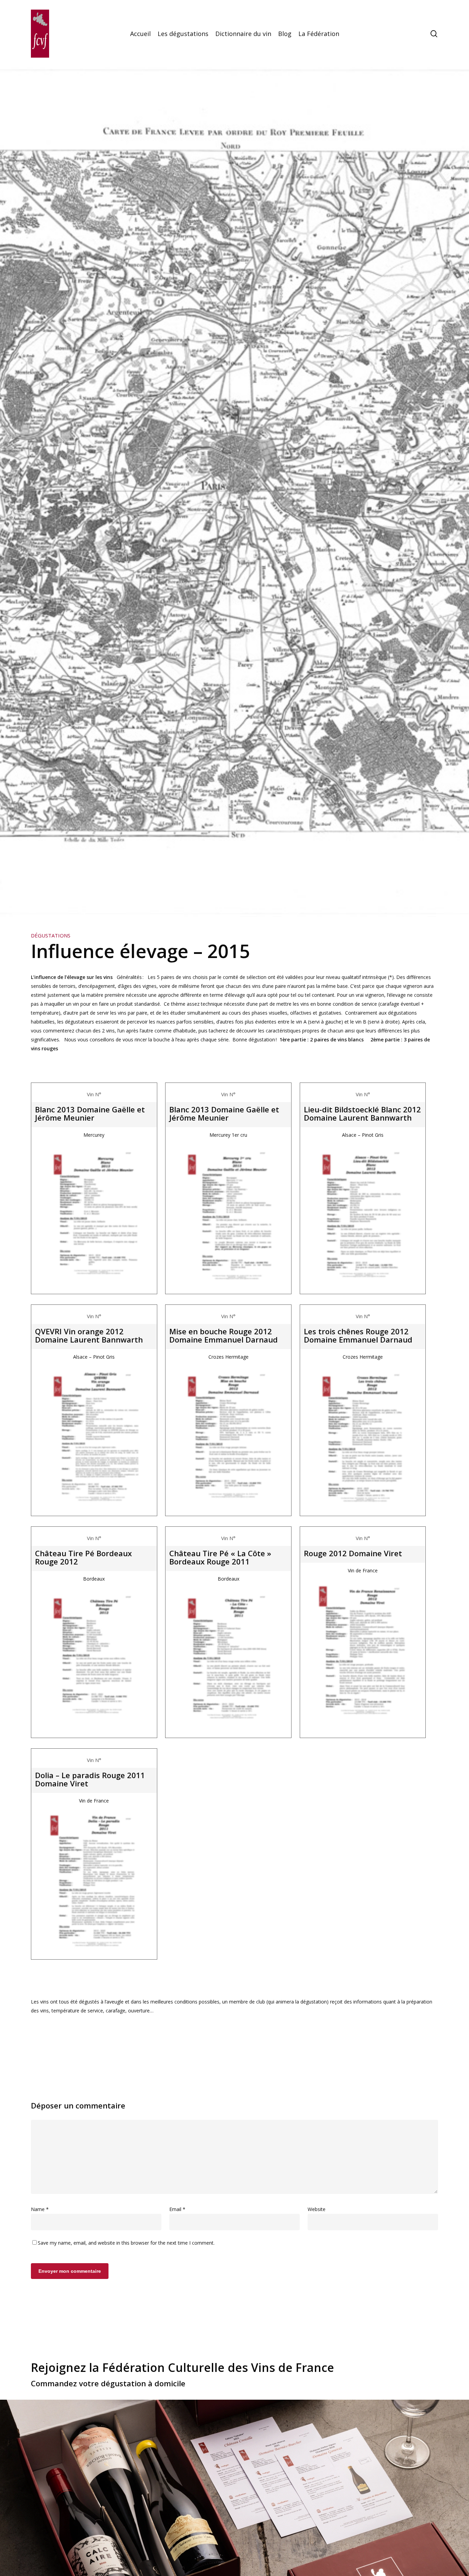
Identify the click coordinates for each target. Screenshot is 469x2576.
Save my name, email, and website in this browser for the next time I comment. (126, 2243)
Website (317, 2209)
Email (177, 2209)
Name (40, 2209)
